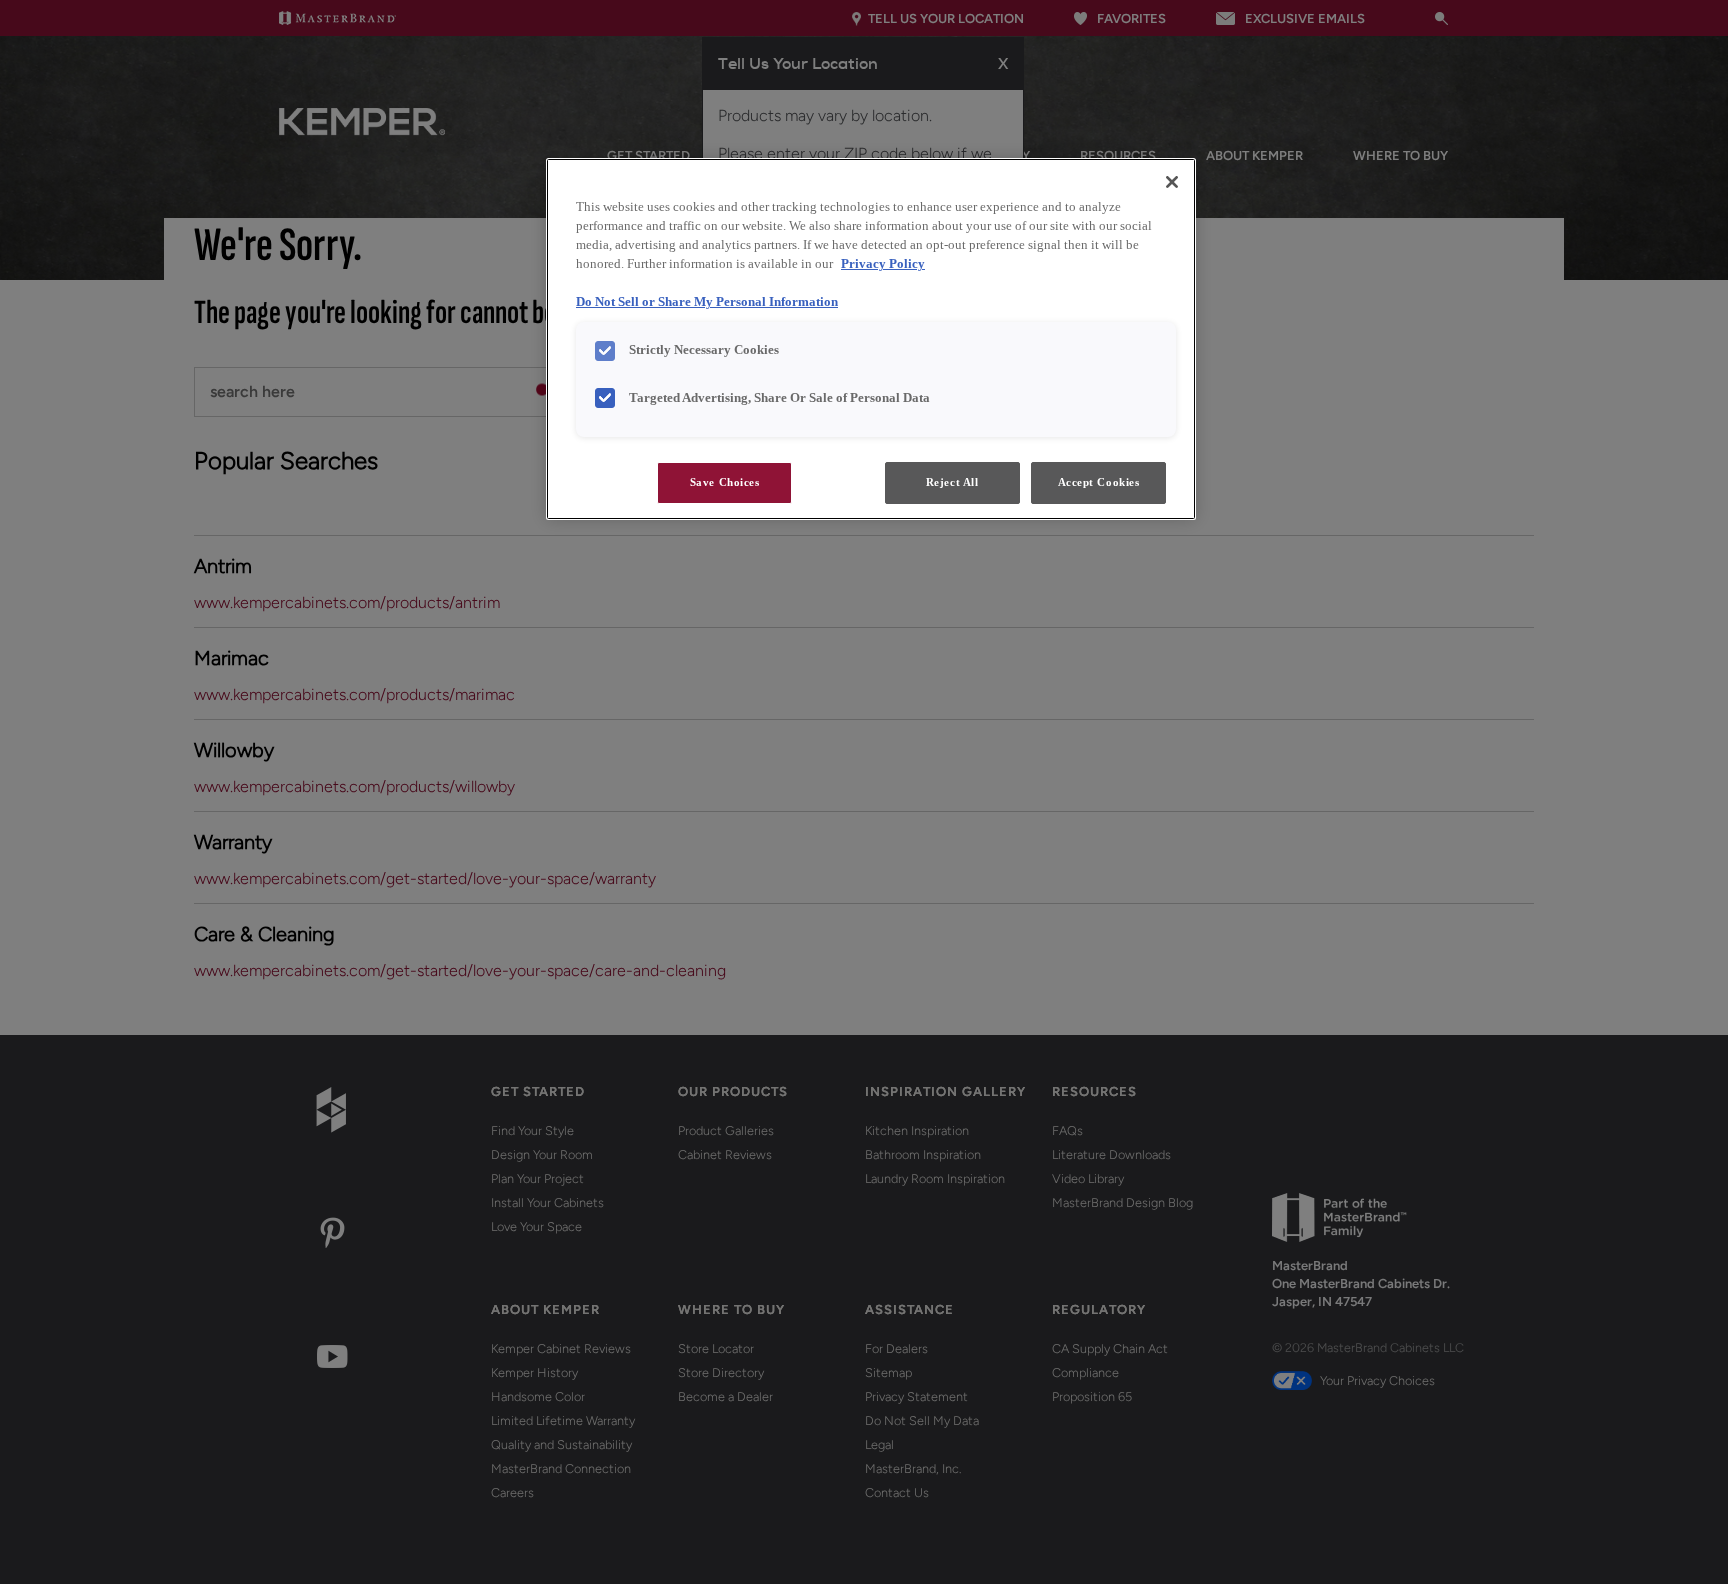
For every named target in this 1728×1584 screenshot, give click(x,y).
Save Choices (725, 482)
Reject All (952, 482)
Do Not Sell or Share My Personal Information (707, 302)
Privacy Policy (883, 264)
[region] (871, 339)
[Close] (1172, 182)
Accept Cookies (1099, 482)
